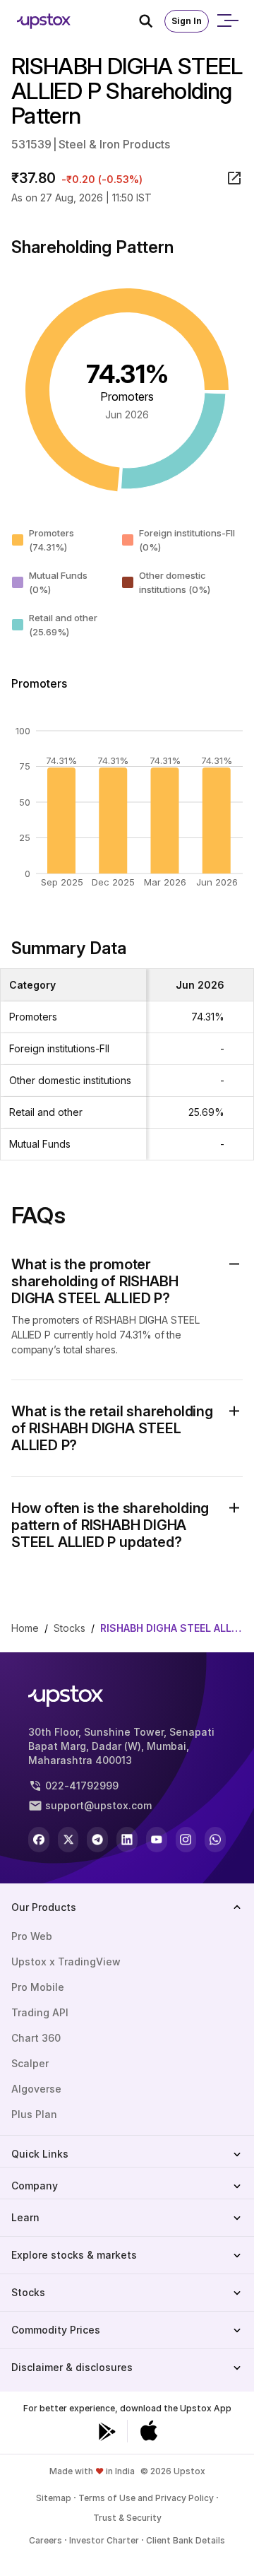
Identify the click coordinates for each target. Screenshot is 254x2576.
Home (25, 1628)
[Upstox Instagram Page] (186, 1840)
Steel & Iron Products (114, 144)
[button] (127, 1281)
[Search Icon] (152, 21)
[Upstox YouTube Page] (157, 1840)
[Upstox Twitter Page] (68, 1840)
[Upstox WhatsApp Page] (215, 1840)
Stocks (69, 1628)
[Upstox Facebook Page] (39, 1840)
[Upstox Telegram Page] (97, 1840)
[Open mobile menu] (227, 21)
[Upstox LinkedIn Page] (127, 1840)
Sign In (187, 21)
